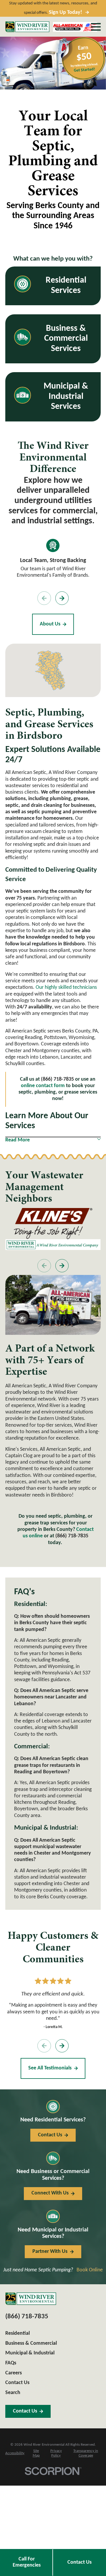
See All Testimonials (50, 2068)
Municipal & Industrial (30, 2353)
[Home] (27, 27)
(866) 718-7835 (72, 1536)
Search (13, 2393)
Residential (18, 2333)
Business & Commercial (31, 2343)
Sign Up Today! (66, 12)
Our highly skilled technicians (66, 987)
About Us (50, 624)
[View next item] (62, 598)
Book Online (90, 2270)
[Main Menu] (96, 27)
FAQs (11, 2363)
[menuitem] (15, 2454)
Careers (14, 2373)
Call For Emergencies (27, 2562)
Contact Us (79, 2562)
